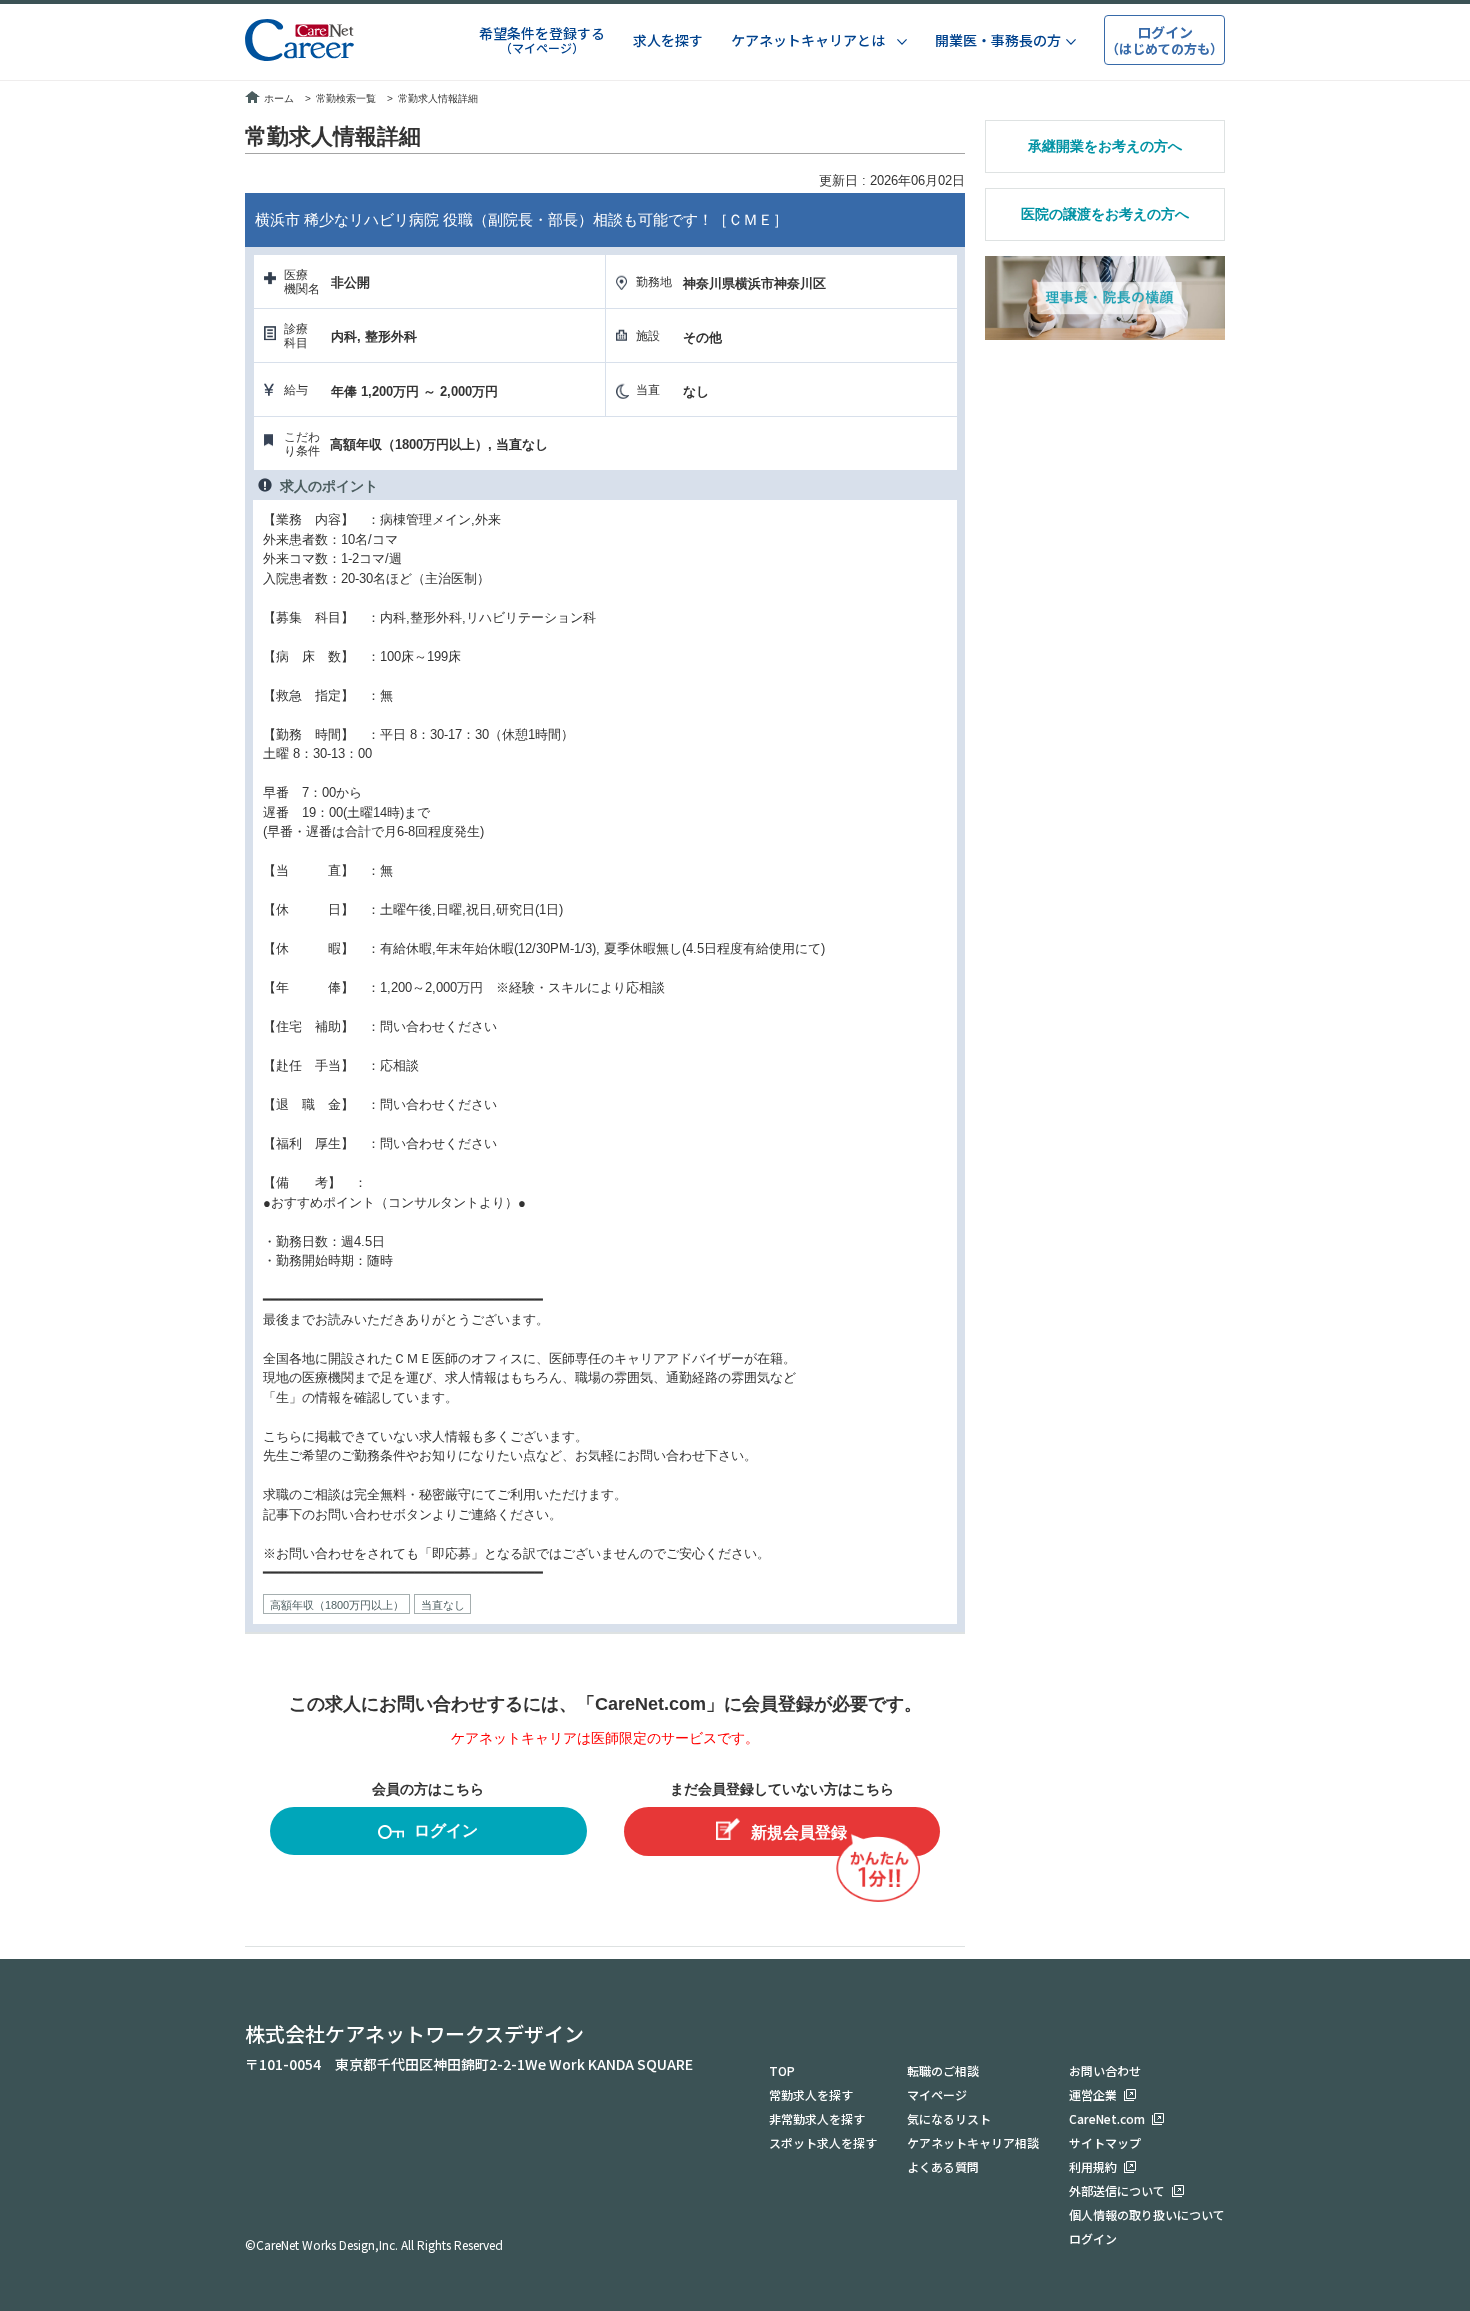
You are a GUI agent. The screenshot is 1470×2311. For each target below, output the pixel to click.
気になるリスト (949, 2118)
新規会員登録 (799, 1832)
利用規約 (1093, 2166)
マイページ (937, 2094)
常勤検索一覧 (346, 98)
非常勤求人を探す (817, 2118)
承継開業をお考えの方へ (1105, 146)
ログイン (446, 1830)
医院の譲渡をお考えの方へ (1105, 214)
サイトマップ (1105, 2142)
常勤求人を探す (811, 2094)
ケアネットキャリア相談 (973, 2142)
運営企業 (1093, 2094)
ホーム (279, 98)
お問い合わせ (1105, 2070)
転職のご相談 (943, 2070)
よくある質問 (943, 2166)
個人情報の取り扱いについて (1147, 2214)
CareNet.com (1107, 2118)
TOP (782, 2070)
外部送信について (1117, 2190)
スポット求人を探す (823, 2142)
